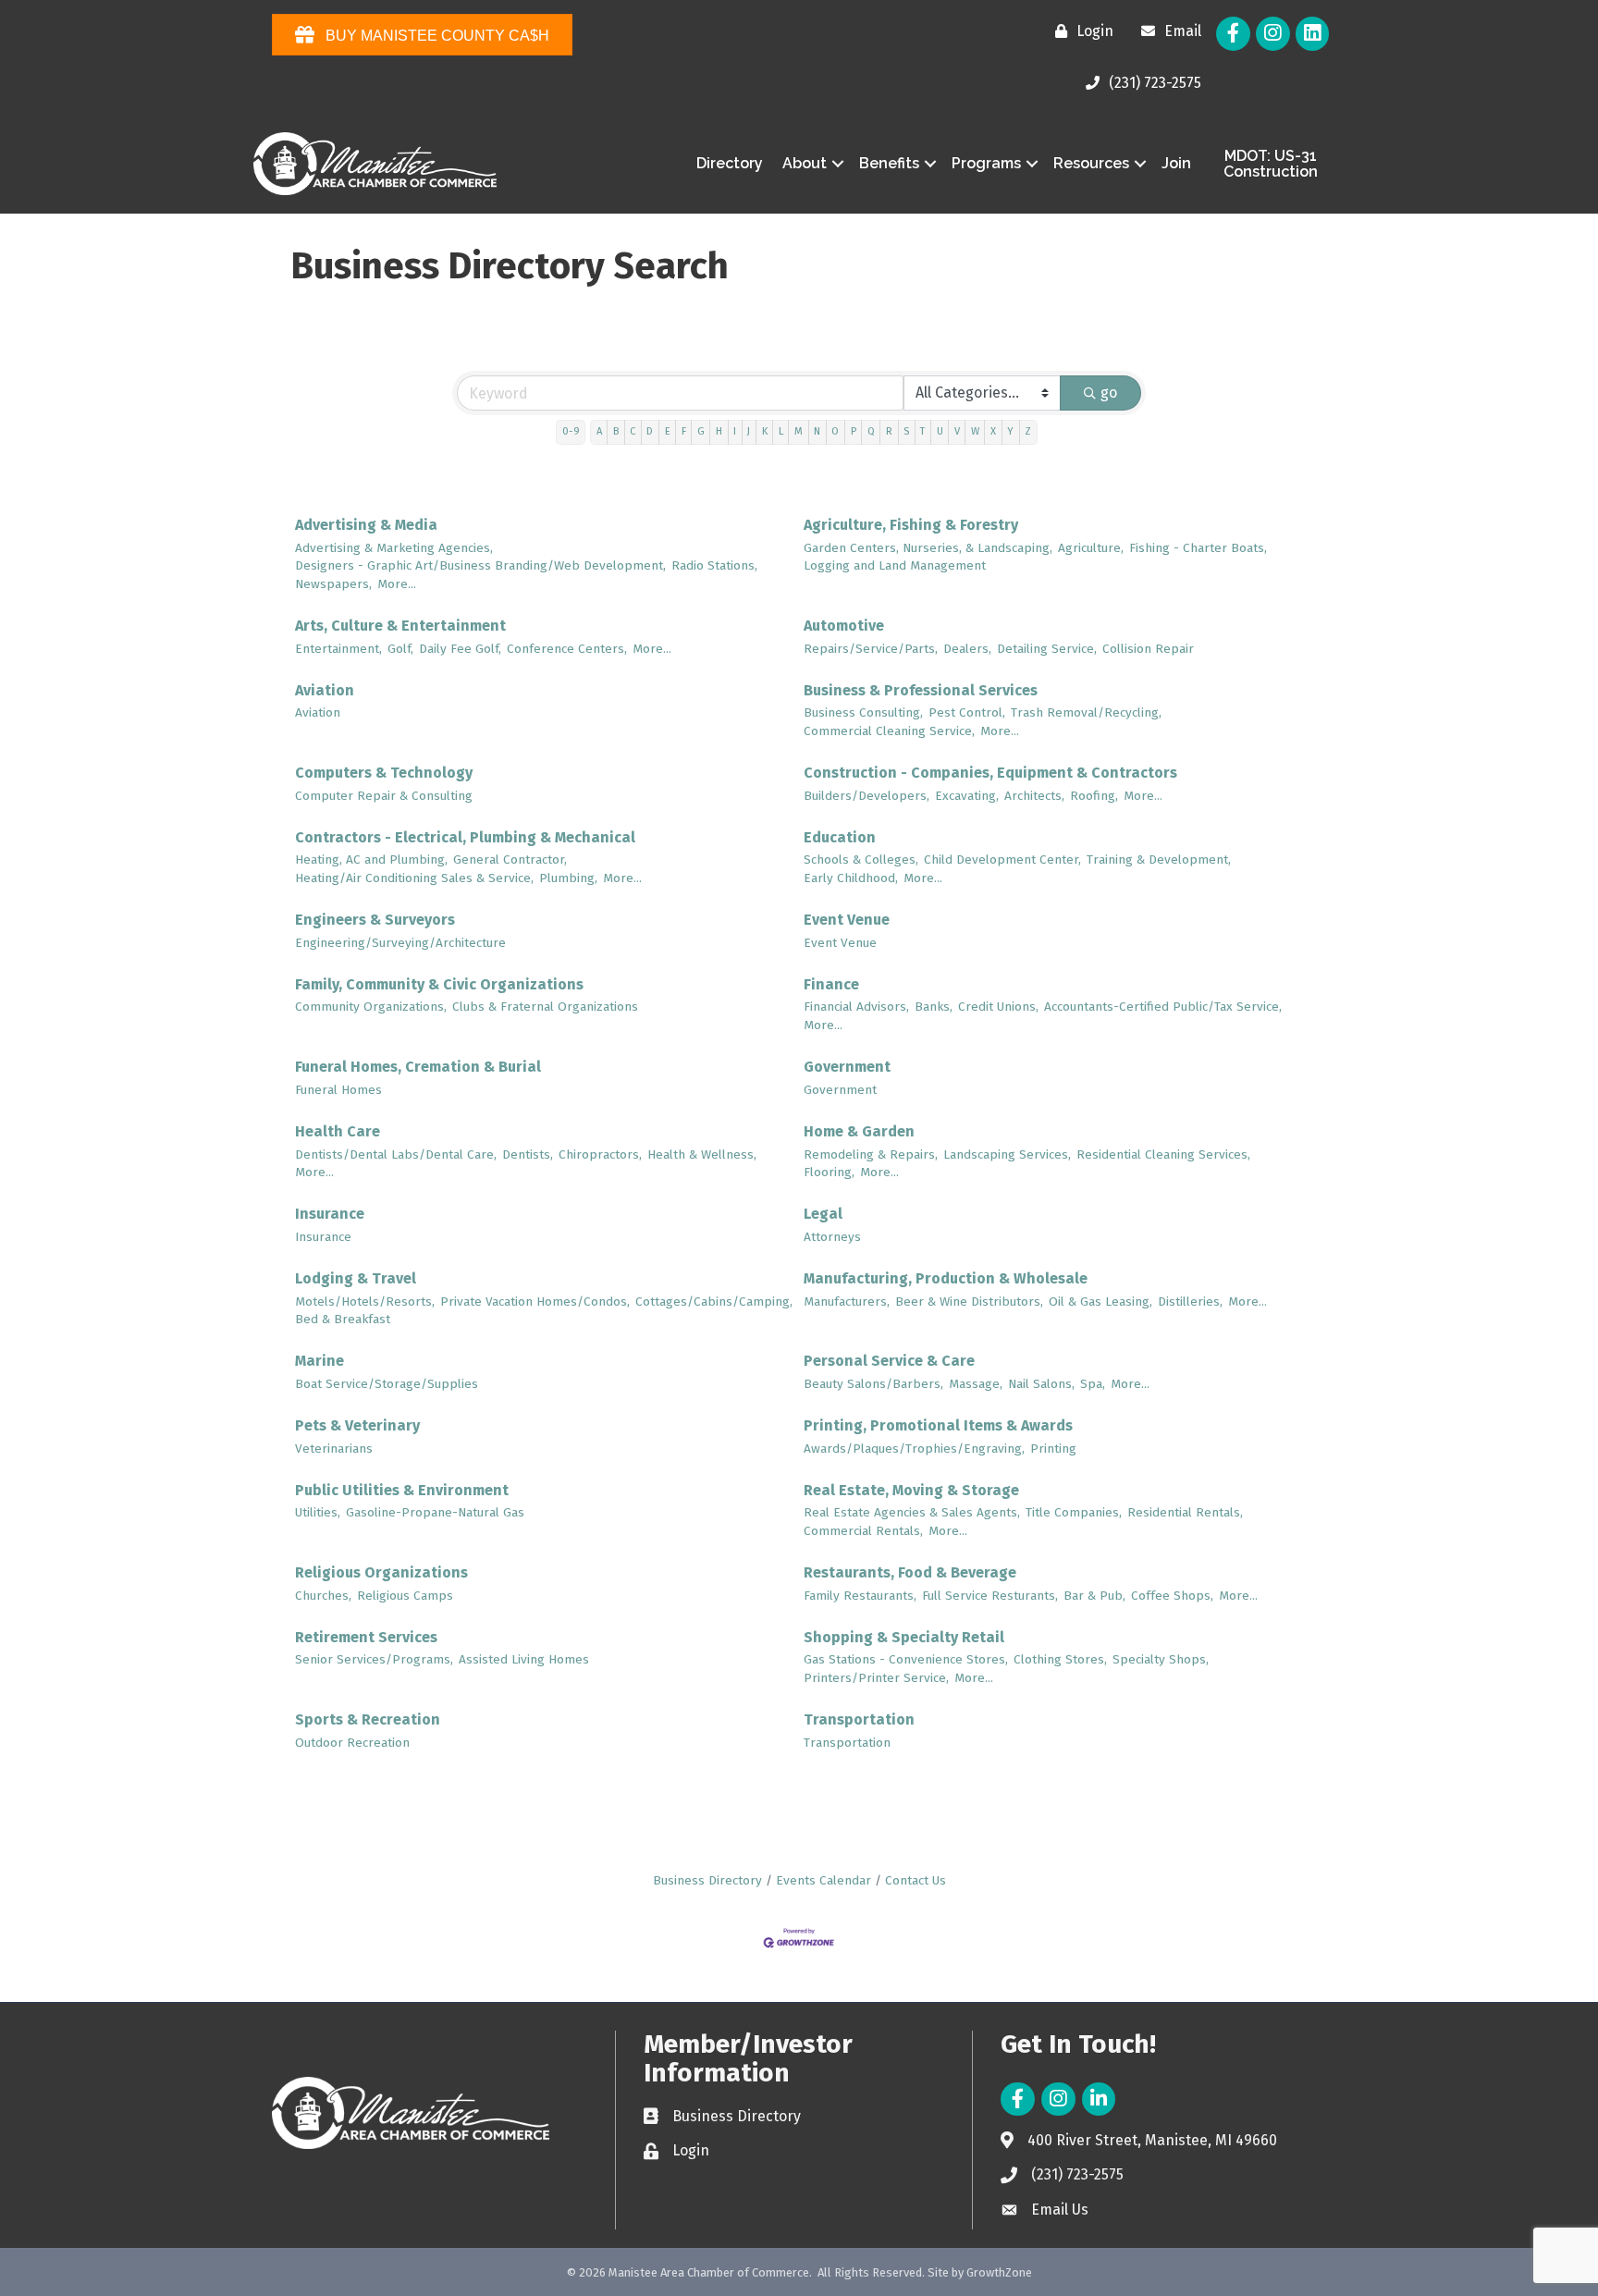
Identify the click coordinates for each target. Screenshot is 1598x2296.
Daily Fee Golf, (460, 649)
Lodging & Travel (356, 1278)
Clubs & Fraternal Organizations (545, 1007)
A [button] (599, 431)
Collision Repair (1148, 649)
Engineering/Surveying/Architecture (400, 943)
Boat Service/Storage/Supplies (387, 1384)
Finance (831, 984)
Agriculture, (1091, 548)
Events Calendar (824, 1880)
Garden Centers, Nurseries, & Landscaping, (928, 548)
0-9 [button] (571, 431)
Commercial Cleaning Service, (889, 731)
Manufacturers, (847, 1301)
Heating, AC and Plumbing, (371, 859)
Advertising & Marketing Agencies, (394, 548)
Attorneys (832, 1237)
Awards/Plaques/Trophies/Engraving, (914, 1449)
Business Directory (707, 1880)
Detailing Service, (1047, 649)
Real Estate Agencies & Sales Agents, (912, 1512)
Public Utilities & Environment (402, 1490)
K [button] (765, 431)
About (805, 163)
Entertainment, (338, 649)
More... (397, 584)
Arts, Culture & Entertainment (400, 626)
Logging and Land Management (895, 565)
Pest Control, (967, 712)
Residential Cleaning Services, (1163, 1154)
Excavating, (967, 796)
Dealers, (967, 649)
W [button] (975, 431)
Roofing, (1094, 796)
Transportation (859, 1719)
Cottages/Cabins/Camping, (714, 1301)
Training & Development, (1159, 859)
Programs (986, 163)
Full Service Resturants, (990, 1596)
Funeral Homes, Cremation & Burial (418, 1067)
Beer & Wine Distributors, (969, 1301)
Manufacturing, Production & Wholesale (946, 1278)
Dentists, (528, 1154)
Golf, (400, 649)
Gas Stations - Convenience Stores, (906, 1659)
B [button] (616, 431)
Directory (730, 163)
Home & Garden (859, 1131)
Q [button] (871, 431)
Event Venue (847, 920)
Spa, (1093, 1384)
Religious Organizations (381, 1572)
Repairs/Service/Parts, (871, 649)
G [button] (701, 431)
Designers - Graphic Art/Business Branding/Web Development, (480, 565)
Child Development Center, (1002, 859)
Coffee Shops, (1172, 1596)
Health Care (338, 1131)
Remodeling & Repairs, (871, 1154)
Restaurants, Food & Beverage (910, 1572)
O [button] (835, 431)
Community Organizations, (371, 1007)
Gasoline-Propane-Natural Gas (435, 1512)
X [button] (993, 431)
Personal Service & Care (889, 1361)
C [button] (633, 431)
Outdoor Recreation (352, 1743)
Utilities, (318, 1512)
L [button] (781, 431)
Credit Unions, (998, 1007)
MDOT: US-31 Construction (1271, 164)
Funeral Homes (338, 1090)
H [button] (719, 431)
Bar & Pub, (1094, 1596)
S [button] (906, 431)
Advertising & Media (366, 525)
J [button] (749, 431)
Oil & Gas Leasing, (1100, 1301)
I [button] (735, 431)
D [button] (650, 431)
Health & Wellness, (702, 1154)
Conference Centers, (567, 649)
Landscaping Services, (1007, 1154)
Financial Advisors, (856, 1007)
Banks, (934, 1007)
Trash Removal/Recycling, (1086, 712)
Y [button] (1010, 431)
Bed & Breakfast (343, 1319)
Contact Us (916, 1880)
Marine (320, 1361)
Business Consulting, (863, 712)
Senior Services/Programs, (374, 1659)
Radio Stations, (714, 565)
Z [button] (1028, 431)
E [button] (668, 431)
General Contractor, (510, 859)
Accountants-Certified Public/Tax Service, (1163, 1007)
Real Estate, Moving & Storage (911, 1490)
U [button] (940, 431)
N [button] (817, 431)
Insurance (330, 1214)
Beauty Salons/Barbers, (873, 1384)
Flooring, (829, 1172)
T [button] (922, 431)
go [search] (1109, 393)
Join (1176, 163)
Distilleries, (1190, 1301)
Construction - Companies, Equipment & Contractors (990, 773)
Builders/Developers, (867, 796)
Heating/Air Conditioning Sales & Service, (414, 878)
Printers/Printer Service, (876, 1678)
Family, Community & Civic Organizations (439, 984)
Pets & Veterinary (357, 1425)
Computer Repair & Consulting (384, 796)
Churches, (323, 1596)
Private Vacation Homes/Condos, (535, 1301)
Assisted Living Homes (524, 1659)
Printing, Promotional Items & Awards (938, 1425)
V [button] (957, 431)
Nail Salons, (1041, 1384)
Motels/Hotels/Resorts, (365, 1301)
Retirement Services (366, 1637)
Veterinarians (334, 1449)
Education (840, 837)
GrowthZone (999, 2272)
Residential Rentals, (1185, 1512)
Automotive (844, 626)
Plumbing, (568, 878)
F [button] (684, 431)
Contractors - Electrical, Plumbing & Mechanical (465, 837)
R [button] (889, 431)
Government (847, 1067)
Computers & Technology (384, 773)
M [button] (799, 431)
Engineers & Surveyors (375, 920)
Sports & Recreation (368, 1719)
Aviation (325, 690)
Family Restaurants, (860, 1596)
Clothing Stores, (1060, 1659)
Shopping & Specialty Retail (904, 1637)
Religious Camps (405, 1596)
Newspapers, (333, 584)
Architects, (1034, 796)
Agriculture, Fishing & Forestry (911, 525)
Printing (1053, 1449)
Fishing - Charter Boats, (1198, 548)
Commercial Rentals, (863, 1531)
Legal (823, 1214)
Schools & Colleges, (861, 859)
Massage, (976, 1384)
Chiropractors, (600, 1154)
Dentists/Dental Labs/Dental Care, (396, 1154)
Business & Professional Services (921, 690)
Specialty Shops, (1161, 1659)
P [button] (854, 431)
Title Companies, (1074, 1512)
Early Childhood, (851, 878)
